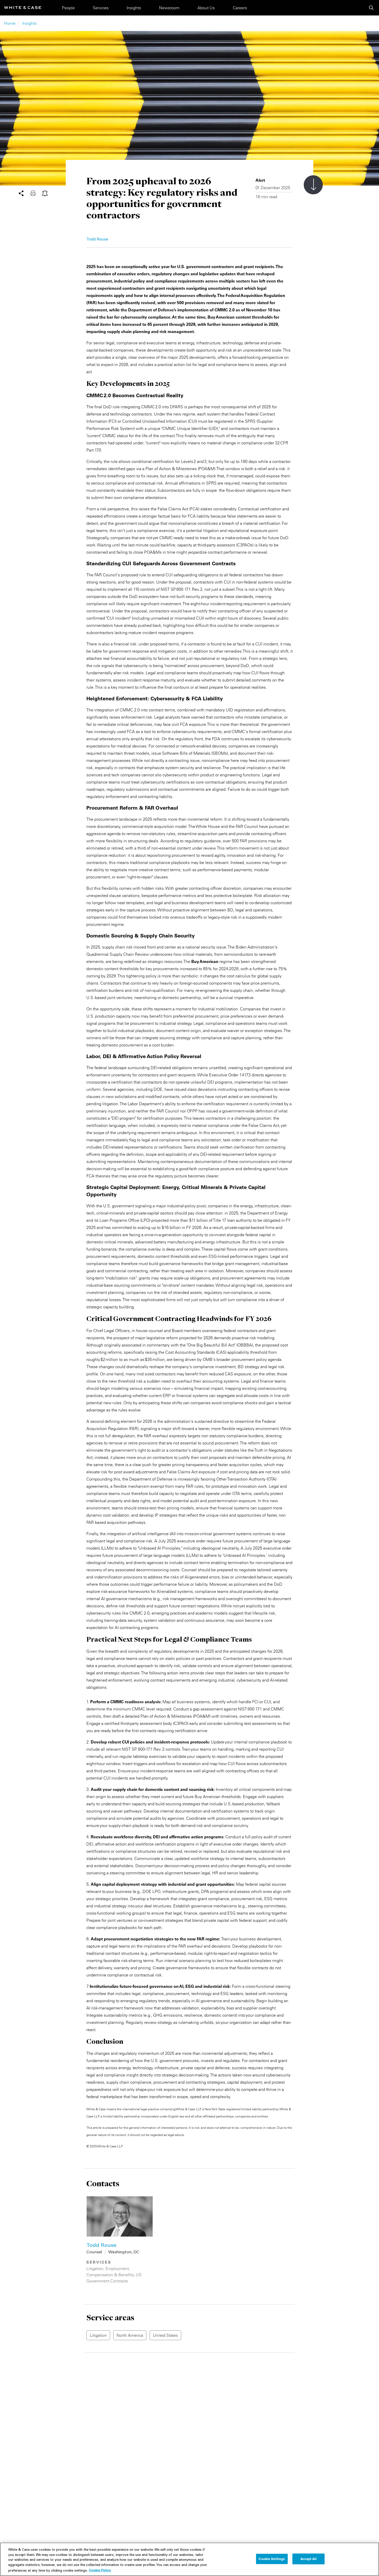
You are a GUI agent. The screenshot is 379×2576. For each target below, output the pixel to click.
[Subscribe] (45, 193)
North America (130, 2335)
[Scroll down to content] (313, 185)
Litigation (95, 2268)
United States (165, 2335)
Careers (240, 8)
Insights (134, 8)
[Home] (23, 8)
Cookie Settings (272, 2559)
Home (10, 23)
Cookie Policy (100, 2570)
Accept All (308, 2559)
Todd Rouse (97, 240)
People (68, 8)
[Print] (36, 193)
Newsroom (169, 8)
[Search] (371, 8)
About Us (206, 8)
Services (101, 8)
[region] (190, 2559)
